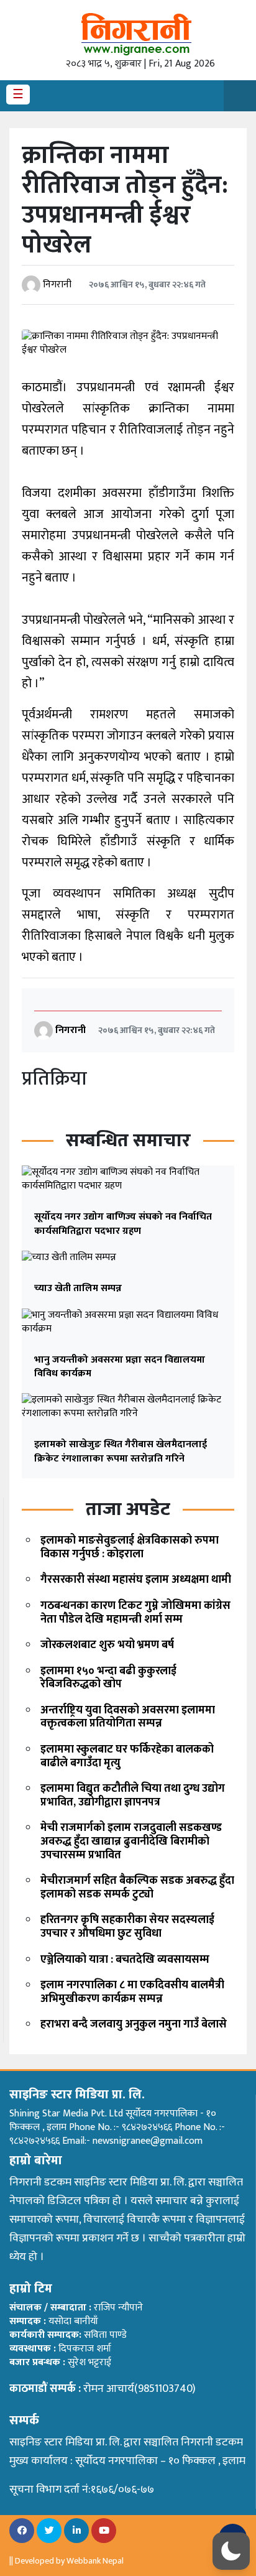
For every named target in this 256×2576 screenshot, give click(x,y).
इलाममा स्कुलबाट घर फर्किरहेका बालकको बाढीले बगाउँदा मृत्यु (127, 1756)
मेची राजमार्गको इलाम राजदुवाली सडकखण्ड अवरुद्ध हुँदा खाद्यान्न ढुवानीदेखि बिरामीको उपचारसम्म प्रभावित (131, 1841)
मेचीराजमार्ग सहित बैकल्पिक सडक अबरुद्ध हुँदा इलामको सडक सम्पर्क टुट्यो (137, 1888)
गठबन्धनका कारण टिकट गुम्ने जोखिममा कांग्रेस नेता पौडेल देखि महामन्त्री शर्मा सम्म (135, 1613)
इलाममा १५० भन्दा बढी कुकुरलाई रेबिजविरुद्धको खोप (108, 1678)
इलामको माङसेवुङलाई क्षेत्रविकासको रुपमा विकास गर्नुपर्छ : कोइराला (130, 1547)
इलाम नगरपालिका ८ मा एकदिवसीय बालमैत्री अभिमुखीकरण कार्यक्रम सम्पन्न (132, 1992)
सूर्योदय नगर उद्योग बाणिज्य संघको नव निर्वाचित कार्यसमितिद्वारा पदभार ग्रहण (123, 1224)
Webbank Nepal (95, 2561)
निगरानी (57, 285)
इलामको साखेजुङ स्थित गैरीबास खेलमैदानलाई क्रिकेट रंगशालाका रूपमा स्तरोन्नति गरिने (121, 1451)
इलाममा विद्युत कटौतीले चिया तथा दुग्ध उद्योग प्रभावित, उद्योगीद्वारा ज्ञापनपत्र (133, 1795)
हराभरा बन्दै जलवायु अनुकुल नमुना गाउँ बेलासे (134, 2024)
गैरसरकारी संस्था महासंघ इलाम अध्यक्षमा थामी (136, 1580)
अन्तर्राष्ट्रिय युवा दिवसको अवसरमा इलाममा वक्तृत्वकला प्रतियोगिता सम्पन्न (128, 1717)
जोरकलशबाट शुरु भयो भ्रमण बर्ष (107, 1645)
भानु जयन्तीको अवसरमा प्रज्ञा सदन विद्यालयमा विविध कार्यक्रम (120, 1367)
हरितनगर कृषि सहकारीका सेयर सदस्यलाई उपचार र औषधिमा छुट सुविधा (127, 1927)
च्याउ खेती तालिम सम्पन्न (78, 1288)
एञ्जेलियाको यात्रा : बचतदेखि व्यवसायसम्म (125, 1960)
